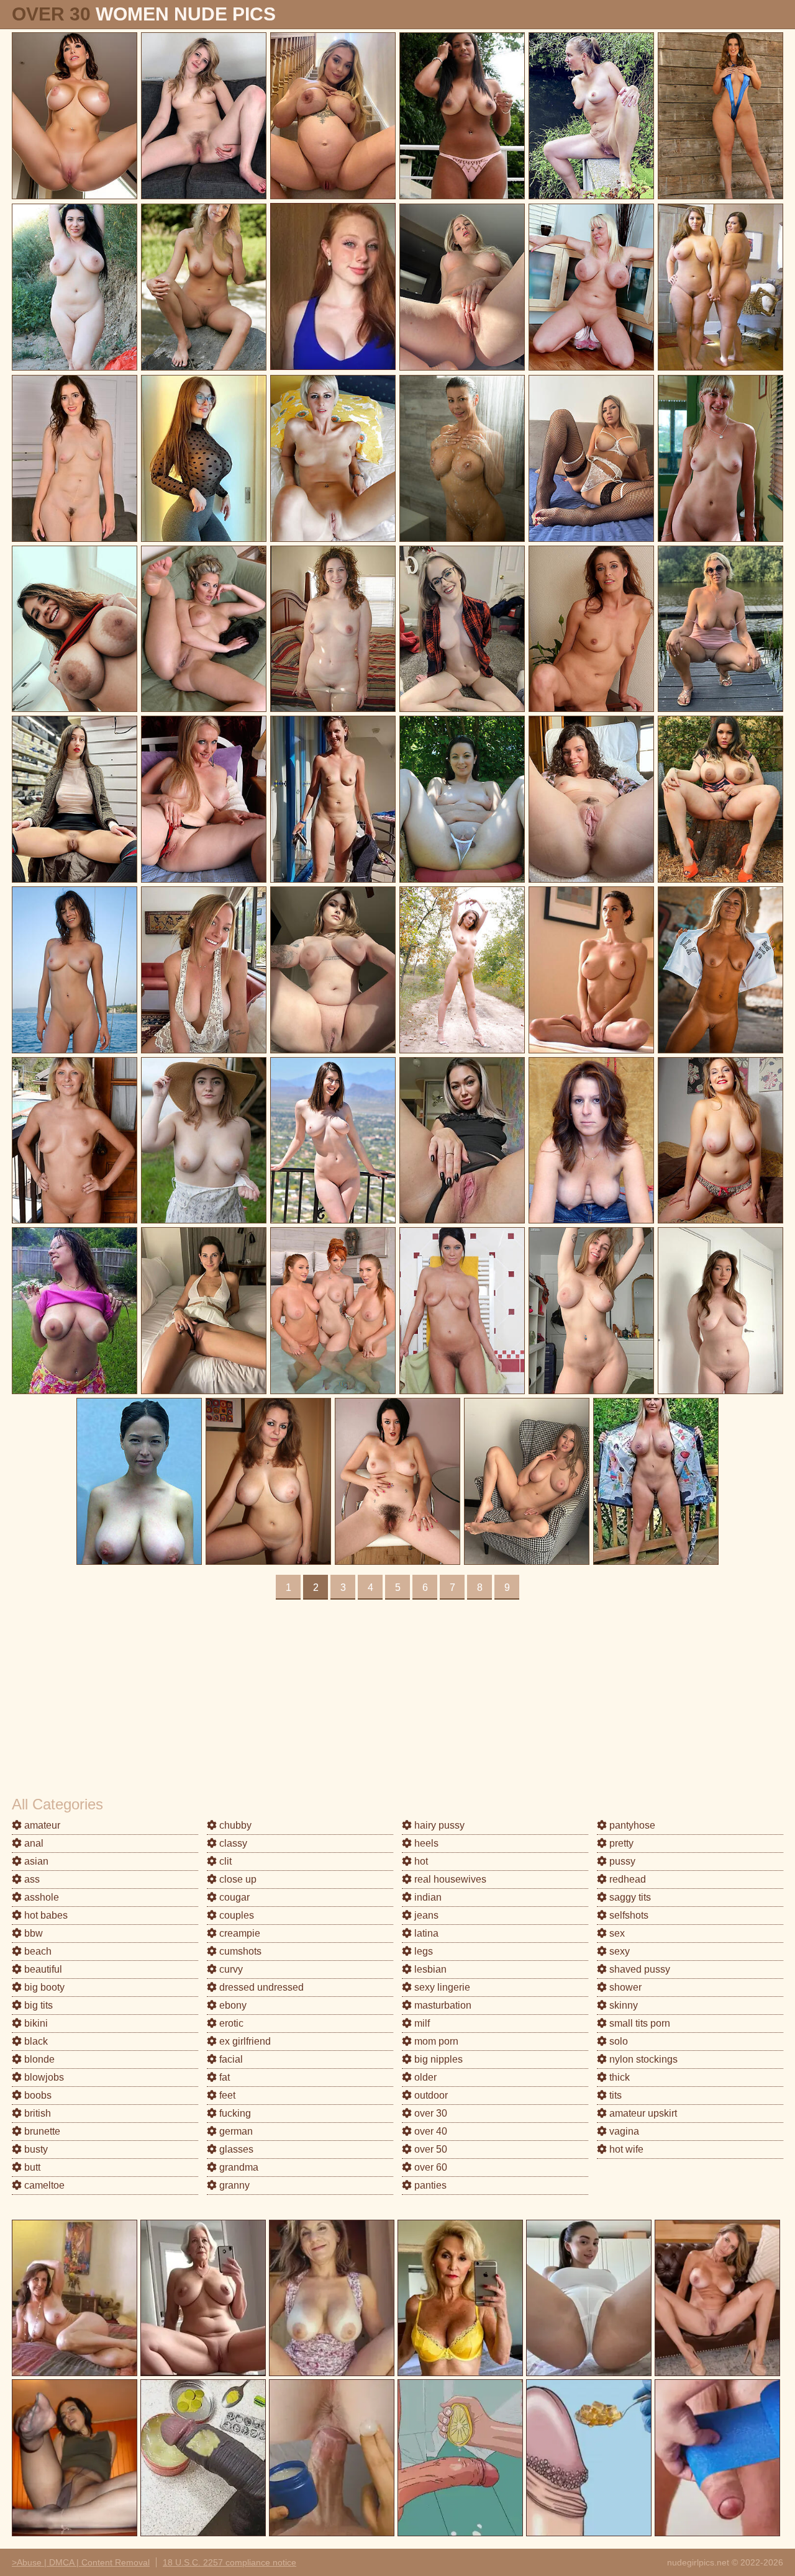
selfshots (628, 1915)
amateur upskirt (642, 2113)
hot (420, 1861)
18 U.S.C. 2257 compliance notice (229, 2562)
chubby (234, 1825)
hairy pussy (438, 1825)
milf (421, 2023)
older (424, 2077)
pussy (621, 1861)
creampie (238, 1933)
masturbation (442, 2005)
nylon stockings (642, 2059)
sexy (618, 1951)
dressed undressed (260, 1987)
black (35, 2041)
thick (618, 2077)
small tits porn (638, 2023)
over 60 (429, 2167)
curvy (230, 1969)
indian (427, 1897)
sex (616, 1933)
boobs (37, 2095)
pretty (620, 1843)
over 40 (429, 2131)
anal (33, 1843)
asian (35, 1861)
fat (223, 2077)
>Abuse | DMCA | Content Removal (81, 2562)
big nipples (437, 2059)
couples (235, 1915)
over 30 (429, 2113)
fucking (234, 2113)
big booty (43, 1987)
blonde (38, 2059)
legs (422, 1951)
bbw (32, 1933)
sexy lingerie (441, 1987)
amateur (41, 1825)
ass (31, 1879)
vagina (623, 2131)
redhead (626, 1879)
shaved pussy (638, 1969)
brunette (41, 2131)
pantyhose (631, 1825)
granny (233, 2185)
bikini (35, 2023)
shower (624, 1987)
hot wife (625, 2149)
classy (232, 1843)
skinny (622, 2005)
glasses (235, 2149)
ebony (232, 2005)
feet (226, 2095)
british (36, 2113)
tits (614, 2095)
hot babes (45, 1915)
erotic (230, 2023)
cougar (233, 1897)
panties (429, 2185)
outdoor (430, 2095)
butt (31, 2167)
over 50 (429, 2149)
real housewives (449, 1879)
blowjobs (43, 2077)
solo (617, 2041)
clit (224, 1861)
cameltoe (43, 2185)
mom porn (435, 2041)
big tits (37, 2005)
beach (37, 1951)
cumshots (239, 1951)
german (235, 2131)
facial (230, 2059)
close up (237, 1879)
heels (425, 1843)
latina (425, 1933)
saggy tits (629, 1897)
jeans (425, 1915)
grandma (238, 2167)
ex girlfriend (244, 2041)
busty (35, 2149)
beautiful (42, 1969)
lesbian (429, 1969)
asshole (40, 1897)
